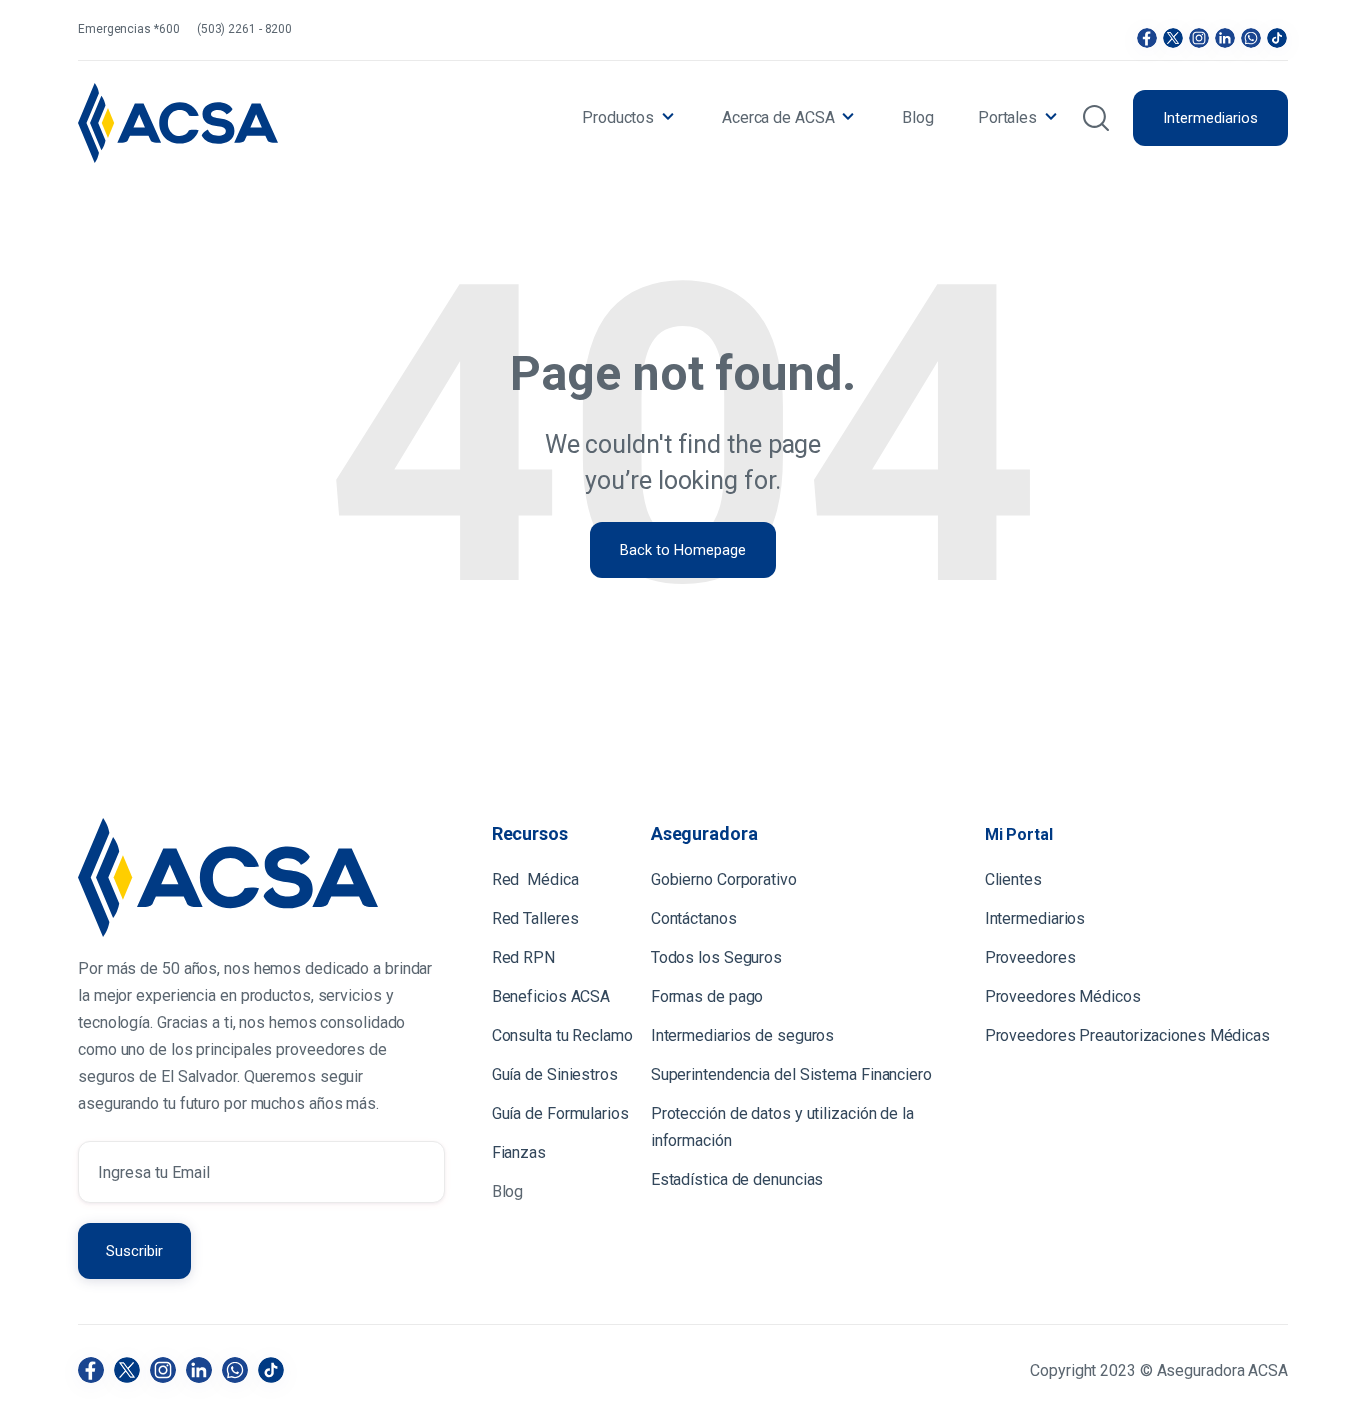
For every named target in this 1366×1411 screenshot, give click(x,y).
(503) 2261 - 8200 (244, 29)
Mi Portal (1019, 834)
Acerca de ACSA (778, 117)
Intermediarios (1210, 118)
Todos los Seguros (716, 957)
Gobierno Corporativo (724, 879)
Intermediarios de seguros (743, 1035)
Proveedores (1030, 957)
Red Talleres (535, 918)
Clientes (1015, 879)
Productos (618, 117)
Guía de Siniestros (555, 1074)
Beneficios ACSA (553, 996)
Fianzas (519, 1152)
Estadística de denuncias (737, 1179)
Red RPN (523, 957)
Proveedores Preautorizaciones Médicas (1127, 1035)
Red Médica (535, 879)
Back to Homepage (683, 550)
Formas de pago (707, 996)
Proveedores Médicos (1063, 996)
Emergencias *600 (128, 29)
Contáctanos (694, 918)
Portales (1007, 117)
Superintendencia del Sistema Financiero (791, 1074)
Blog (918, 117)
